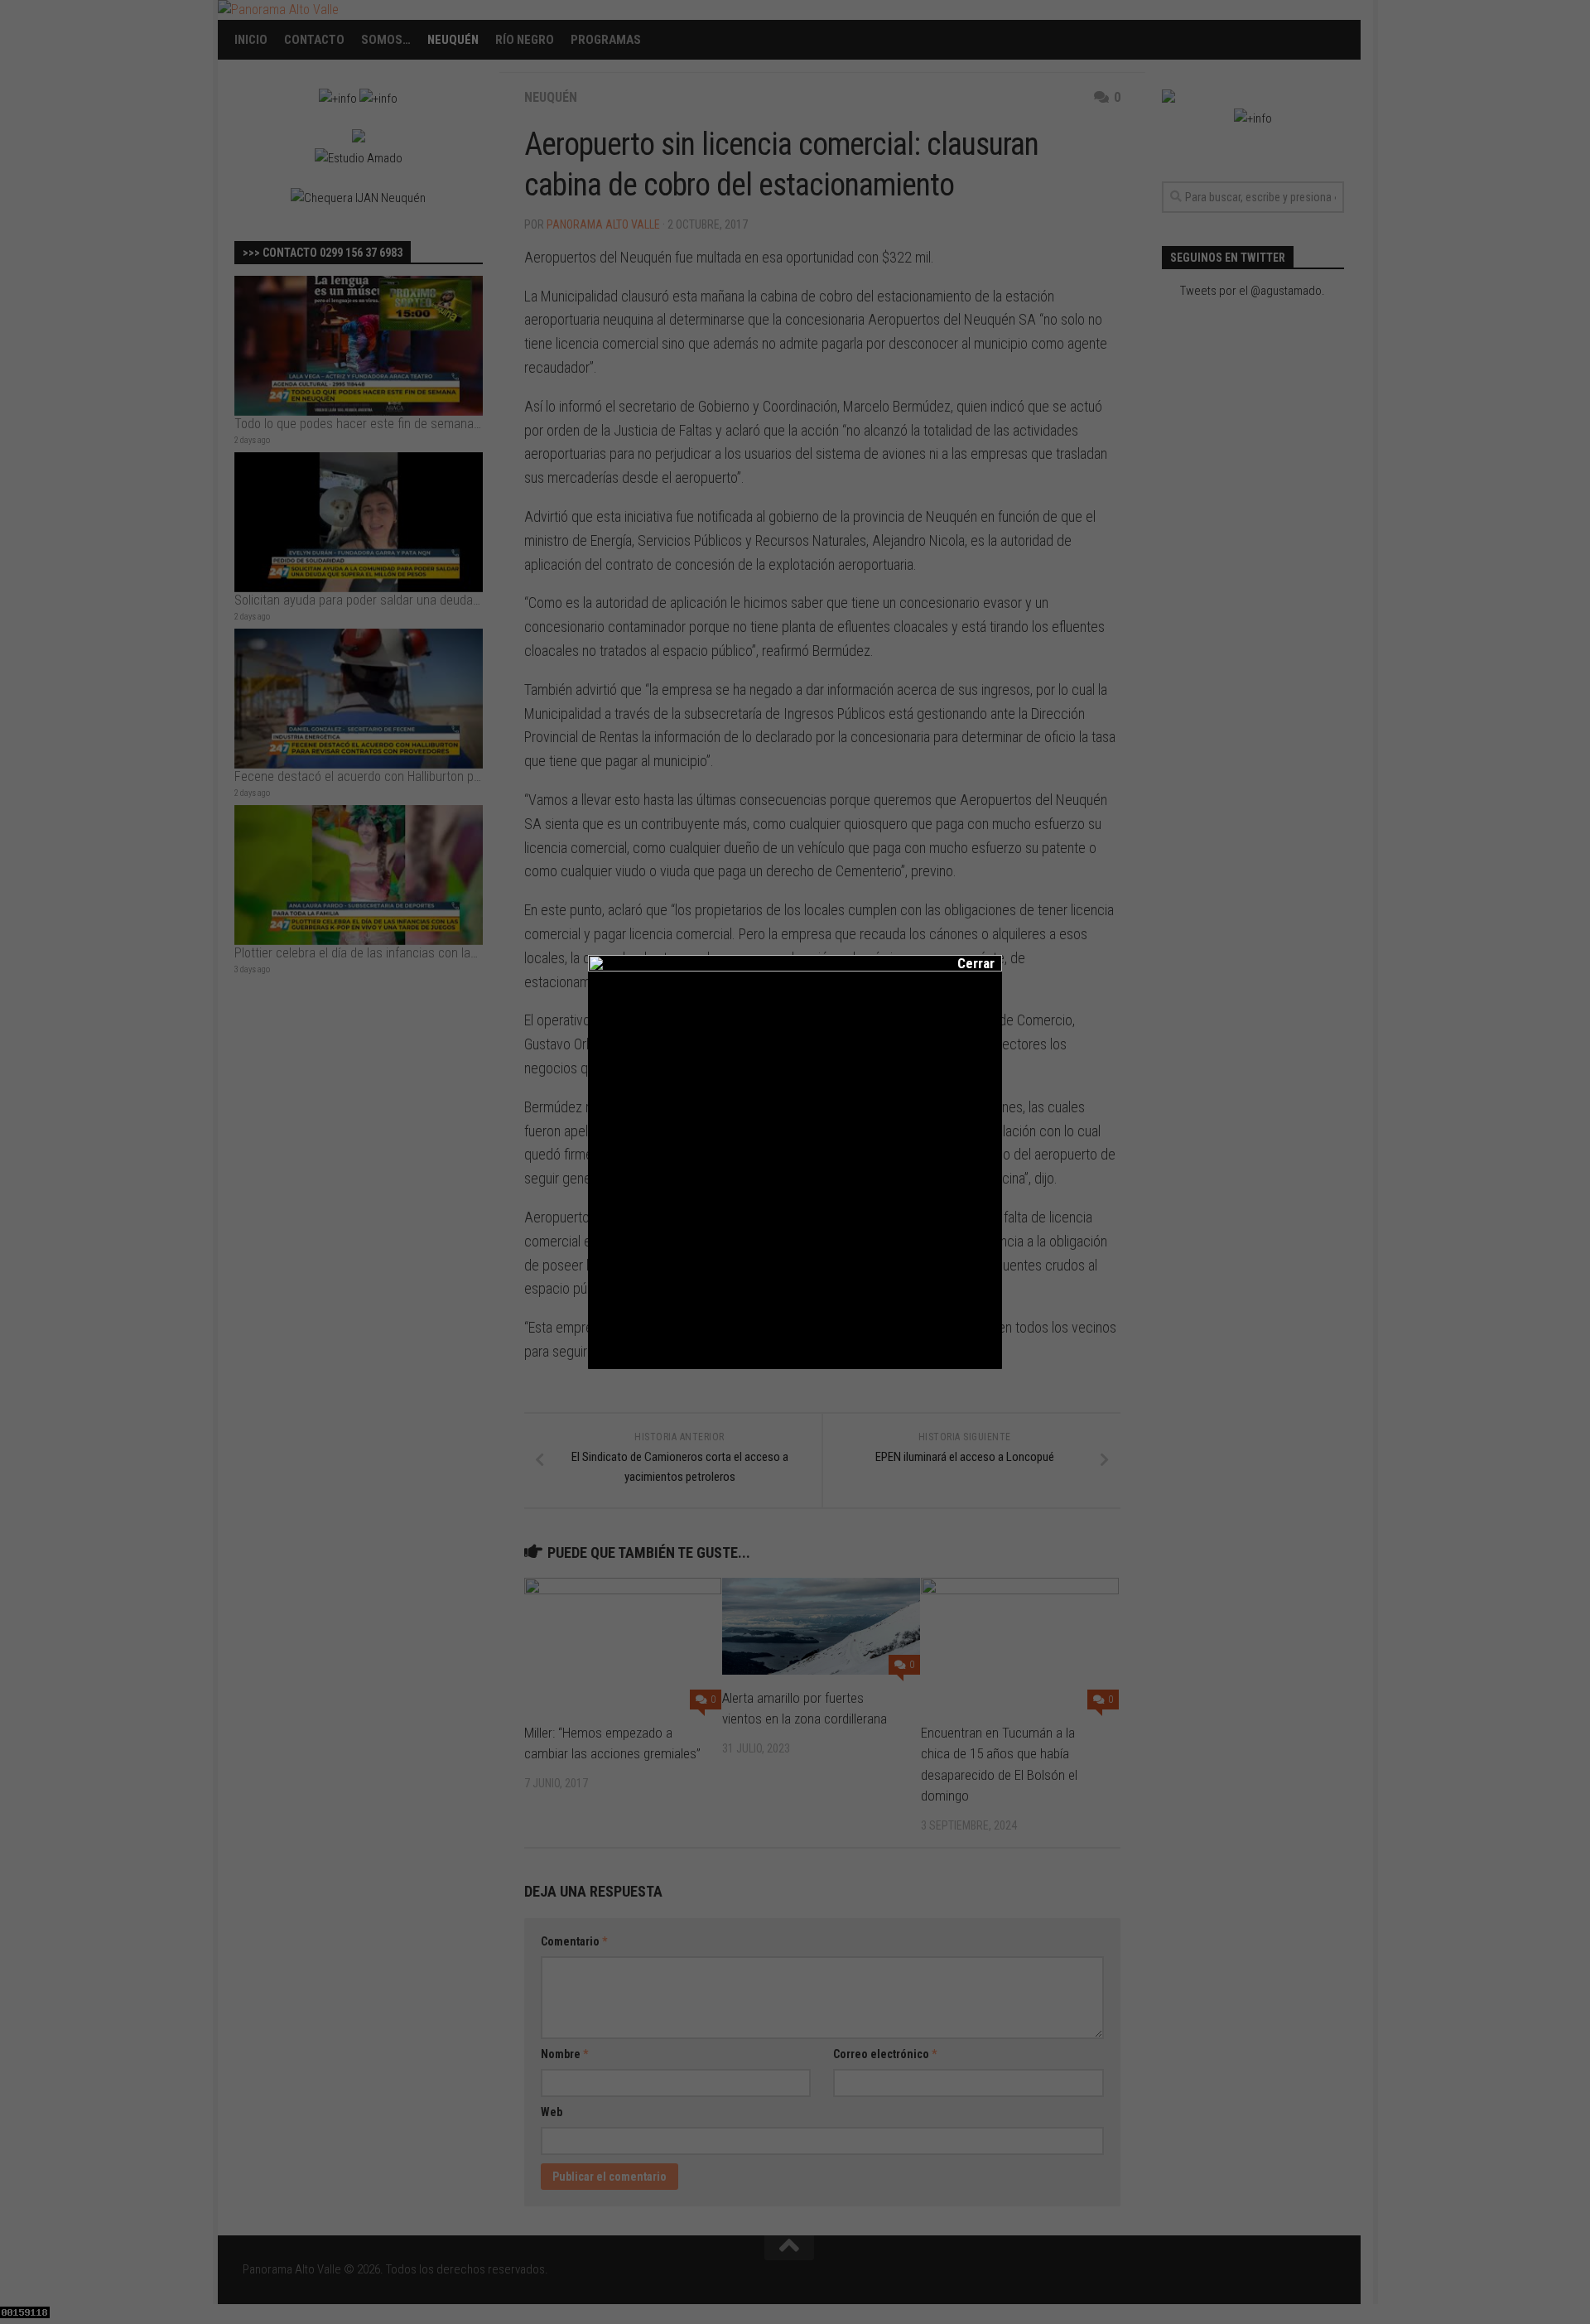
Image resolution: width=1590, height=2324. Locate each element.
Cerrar (965, 963)
